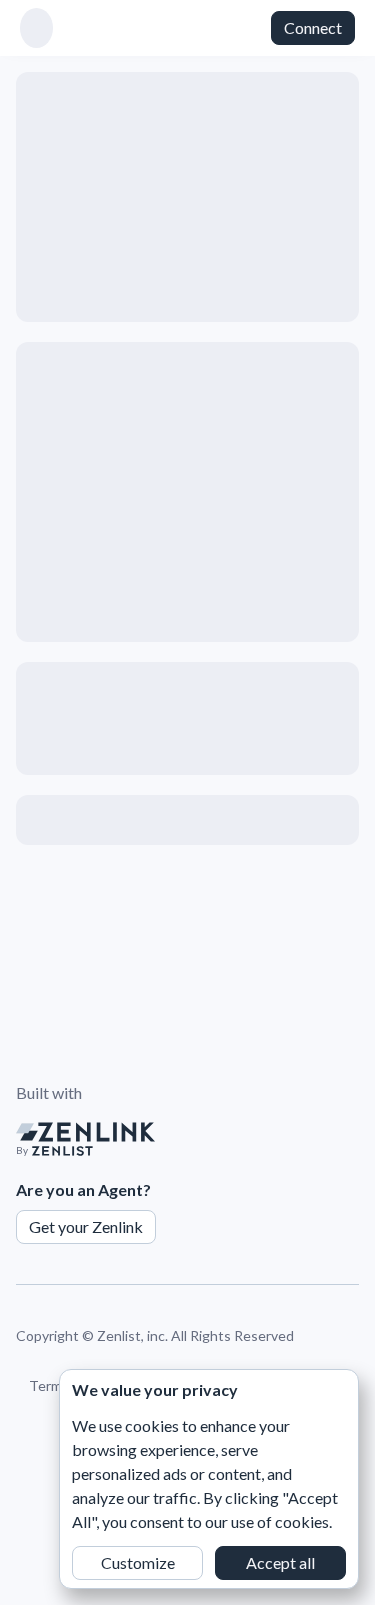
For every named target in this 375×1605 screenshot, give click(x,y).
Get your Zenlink (86, 1226)
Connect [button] (313, 27)
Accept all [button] (280, 1562)
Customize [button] (138, 1562)
